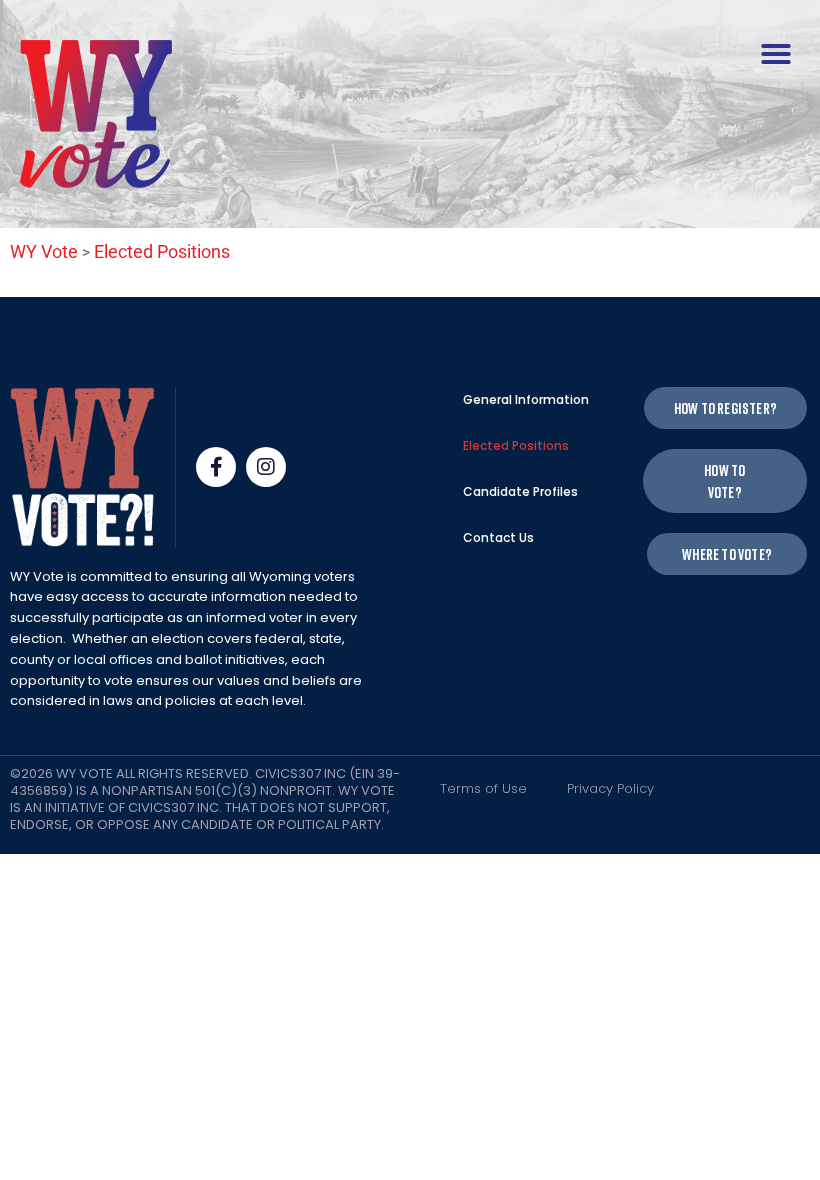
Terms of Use (483, 788)
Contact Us (498, 537)
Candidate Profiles (520, 491)
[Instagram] (266, 467)
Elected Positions (516, 445)
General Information (526, 399)
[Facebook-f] (216, 467)
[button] (776, 54)
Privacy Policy (610, 788)
